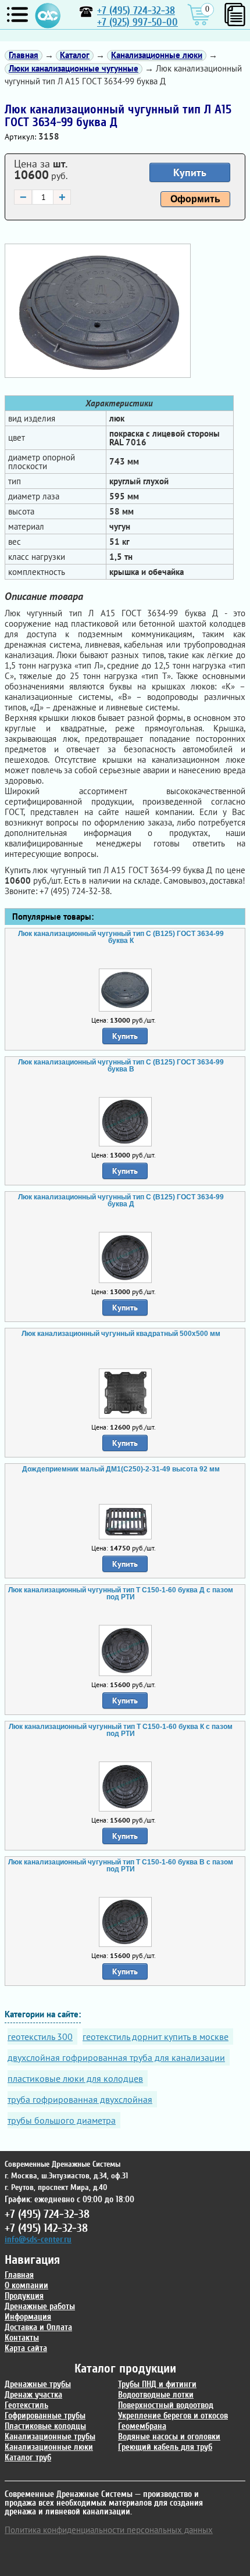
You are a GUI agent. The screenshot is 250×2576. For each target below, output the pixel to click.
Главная (19, 2275)
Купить (190, 172)
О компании (26, 2286)
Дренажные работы (40, 2307)
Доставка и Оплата (38, 2327)
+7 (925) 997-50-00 (137, 22)
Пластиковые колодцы (45, 2426)
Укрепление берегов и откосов (173, 2416)
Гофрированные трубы (45, 2416)
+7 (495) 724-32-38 (136, 11)
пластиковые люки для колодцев (75, 2078)
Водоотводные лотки (156, 2395)
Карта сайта (26, 2348)
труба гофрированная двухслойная (80, 2099)
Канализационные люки (49, 2447)
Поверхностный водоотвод (166, 2405)
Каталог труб (28, 2458)
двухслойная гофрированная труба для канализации (116, 2057)
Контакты (22, 2338)
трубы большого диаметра (62, 2120)
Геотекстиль (26, 2405)
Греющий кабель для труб (165, 2447)
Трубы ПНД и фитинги (157, 2384)
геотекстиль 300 (40, 2036)
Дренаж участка (33, 2395)
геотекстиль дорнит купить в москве (156, 2036)
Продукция (24, 2296)
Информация (28, 2317)
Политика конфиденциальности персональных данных (109, 2530)
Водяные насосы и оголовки (169, 2437)
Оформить (195, 199)
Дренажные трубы (38, 2384)
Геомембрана (142, 2426)
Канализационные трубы (50, 2437)
